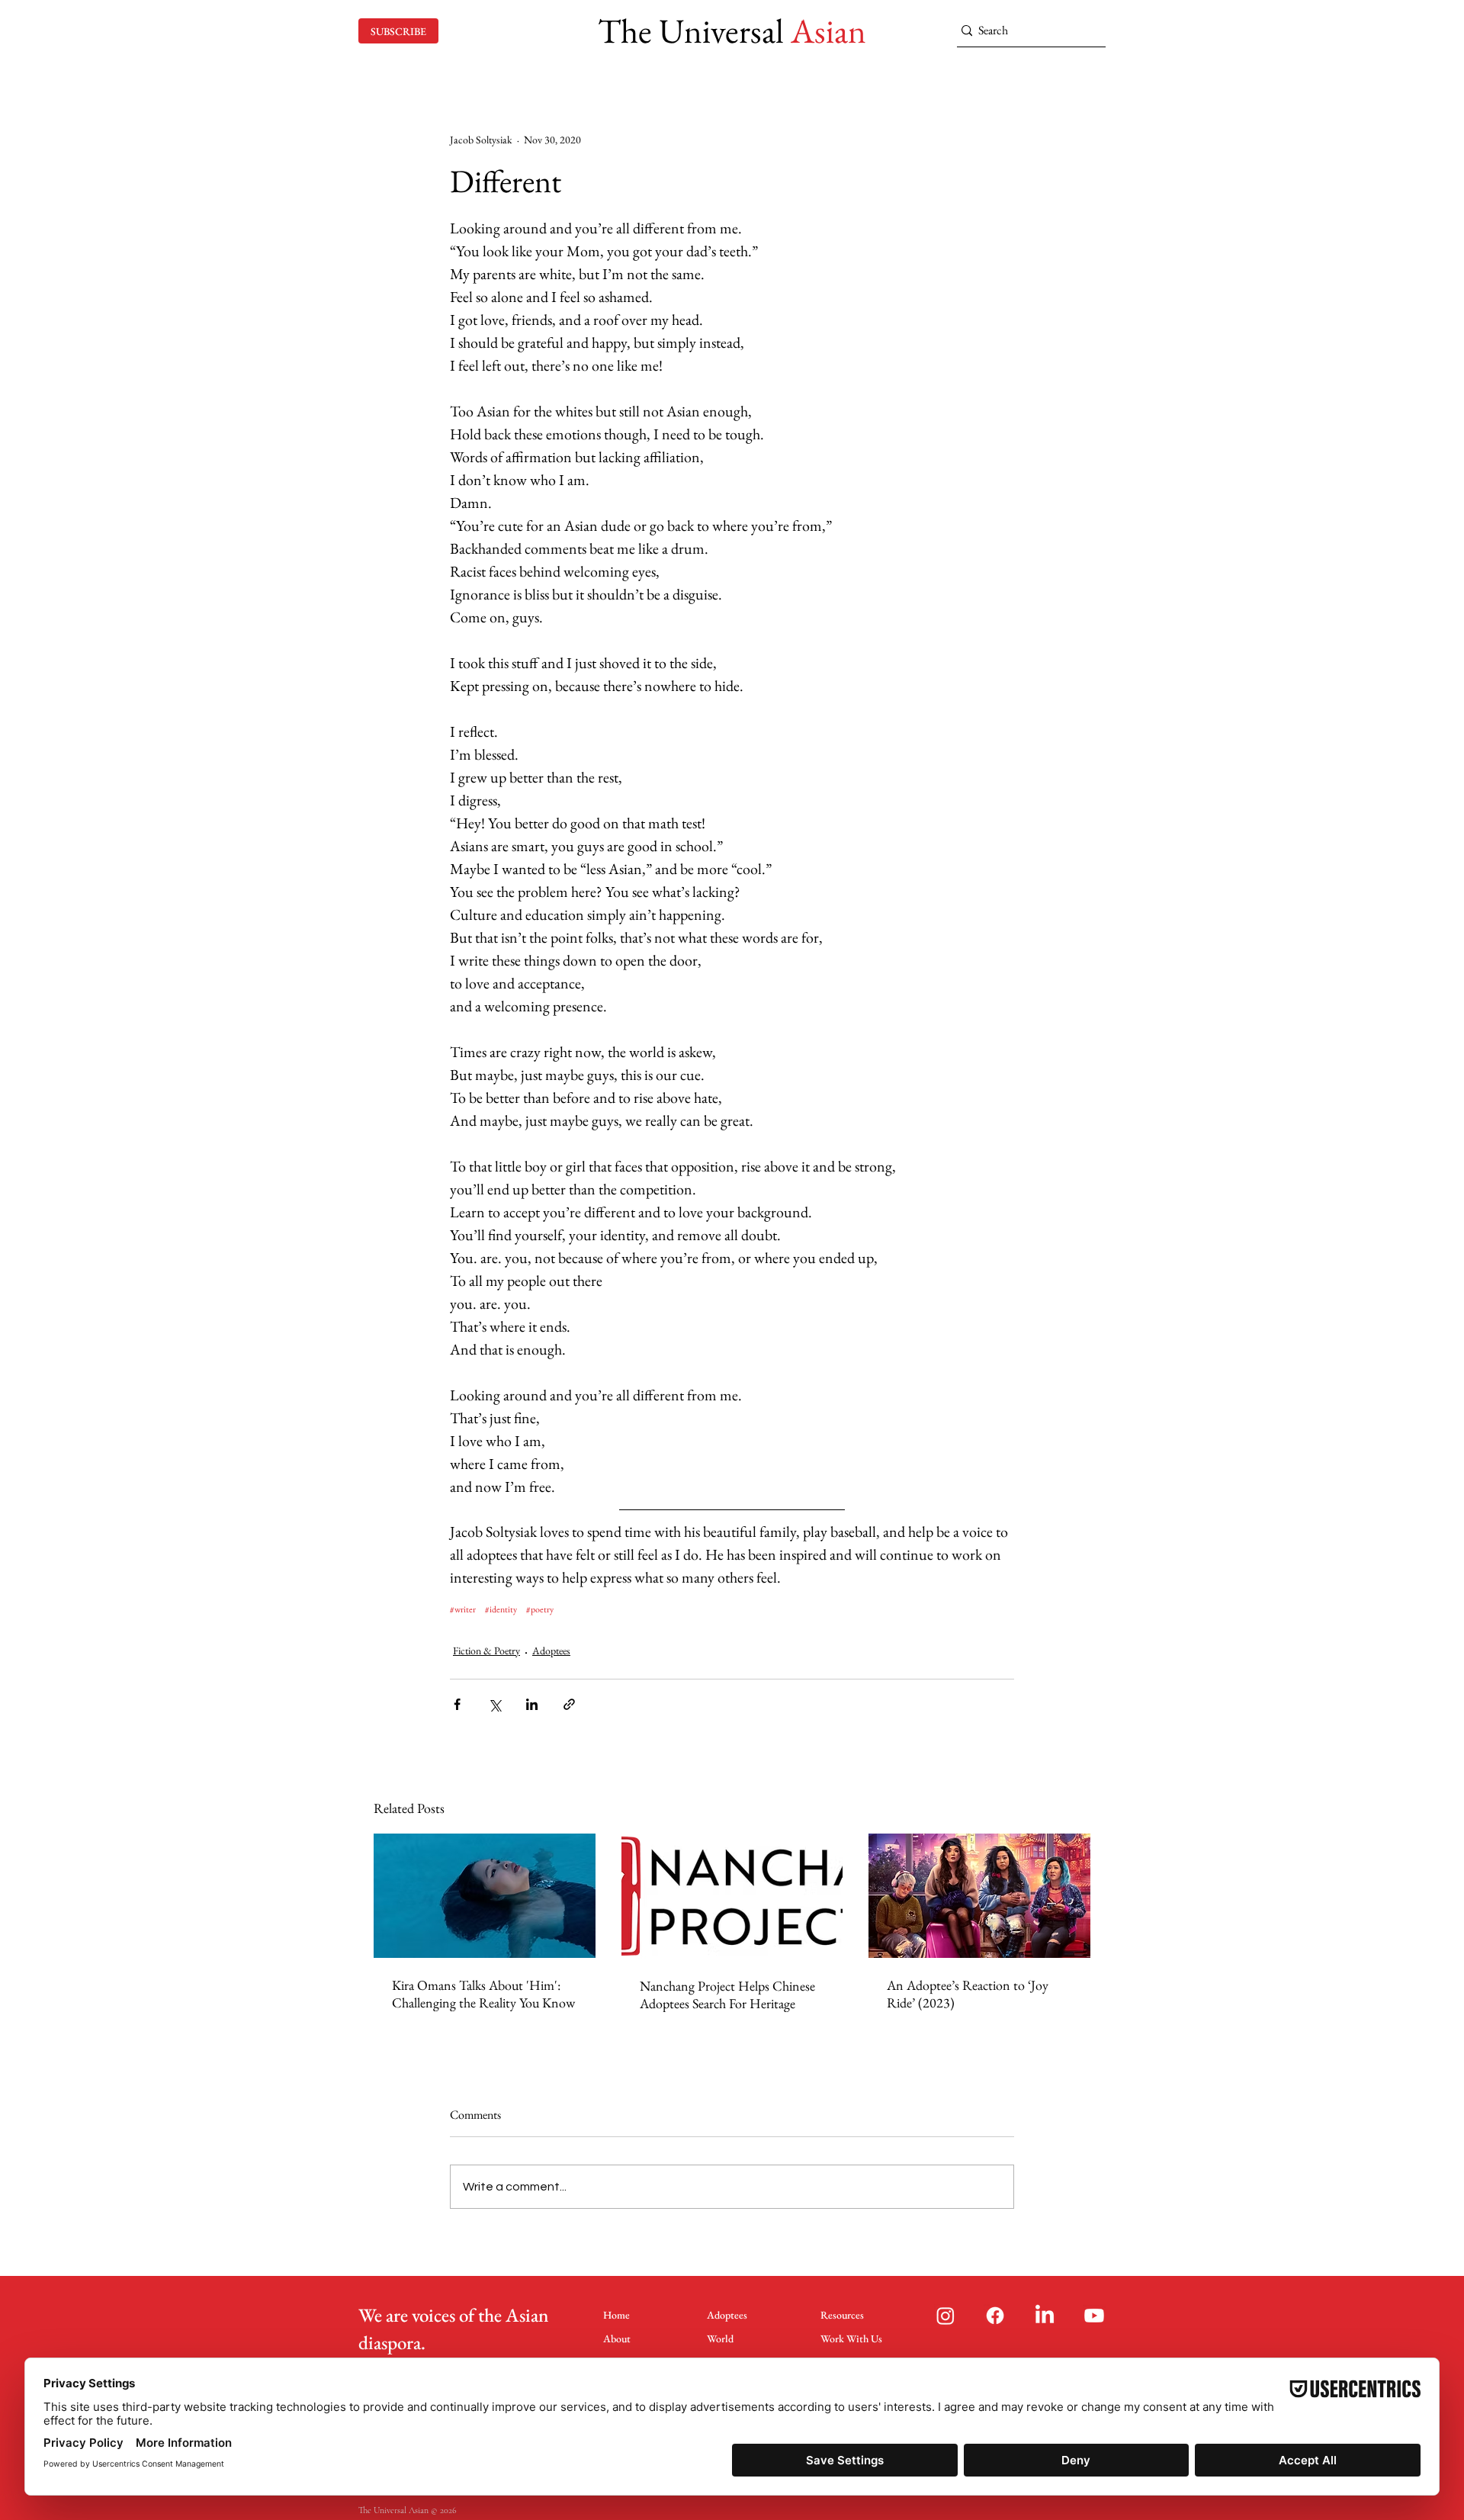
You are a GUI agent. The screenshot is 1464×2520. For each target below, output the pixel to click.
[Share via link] (569, 1704)
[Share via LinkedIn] (532, 1704)
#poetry (540, 1610)
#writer (463, 1610)
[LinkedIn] (1045, 2316)
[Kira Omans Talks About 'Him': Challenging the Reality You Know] (485, 1896)
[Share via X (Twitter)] (494, 1704)
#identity (501, 1610)
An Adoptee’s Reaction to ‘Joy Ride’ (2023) (968, 1994)
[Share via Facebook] (457, 1704)
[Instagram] (945, 2316)
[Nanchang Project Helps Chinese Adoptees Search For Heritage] (732, 1896)
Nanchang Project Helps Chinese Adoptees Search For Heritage (727, 1994)
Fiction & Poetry (486, 1651)
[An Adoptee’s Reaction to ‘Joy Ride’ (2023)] (979, 1896)
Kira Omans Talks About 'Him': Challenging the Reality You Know (483, 1994)
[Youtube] (1094, 2316)
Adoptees (551, 1651)
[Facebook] (995, 2316)
